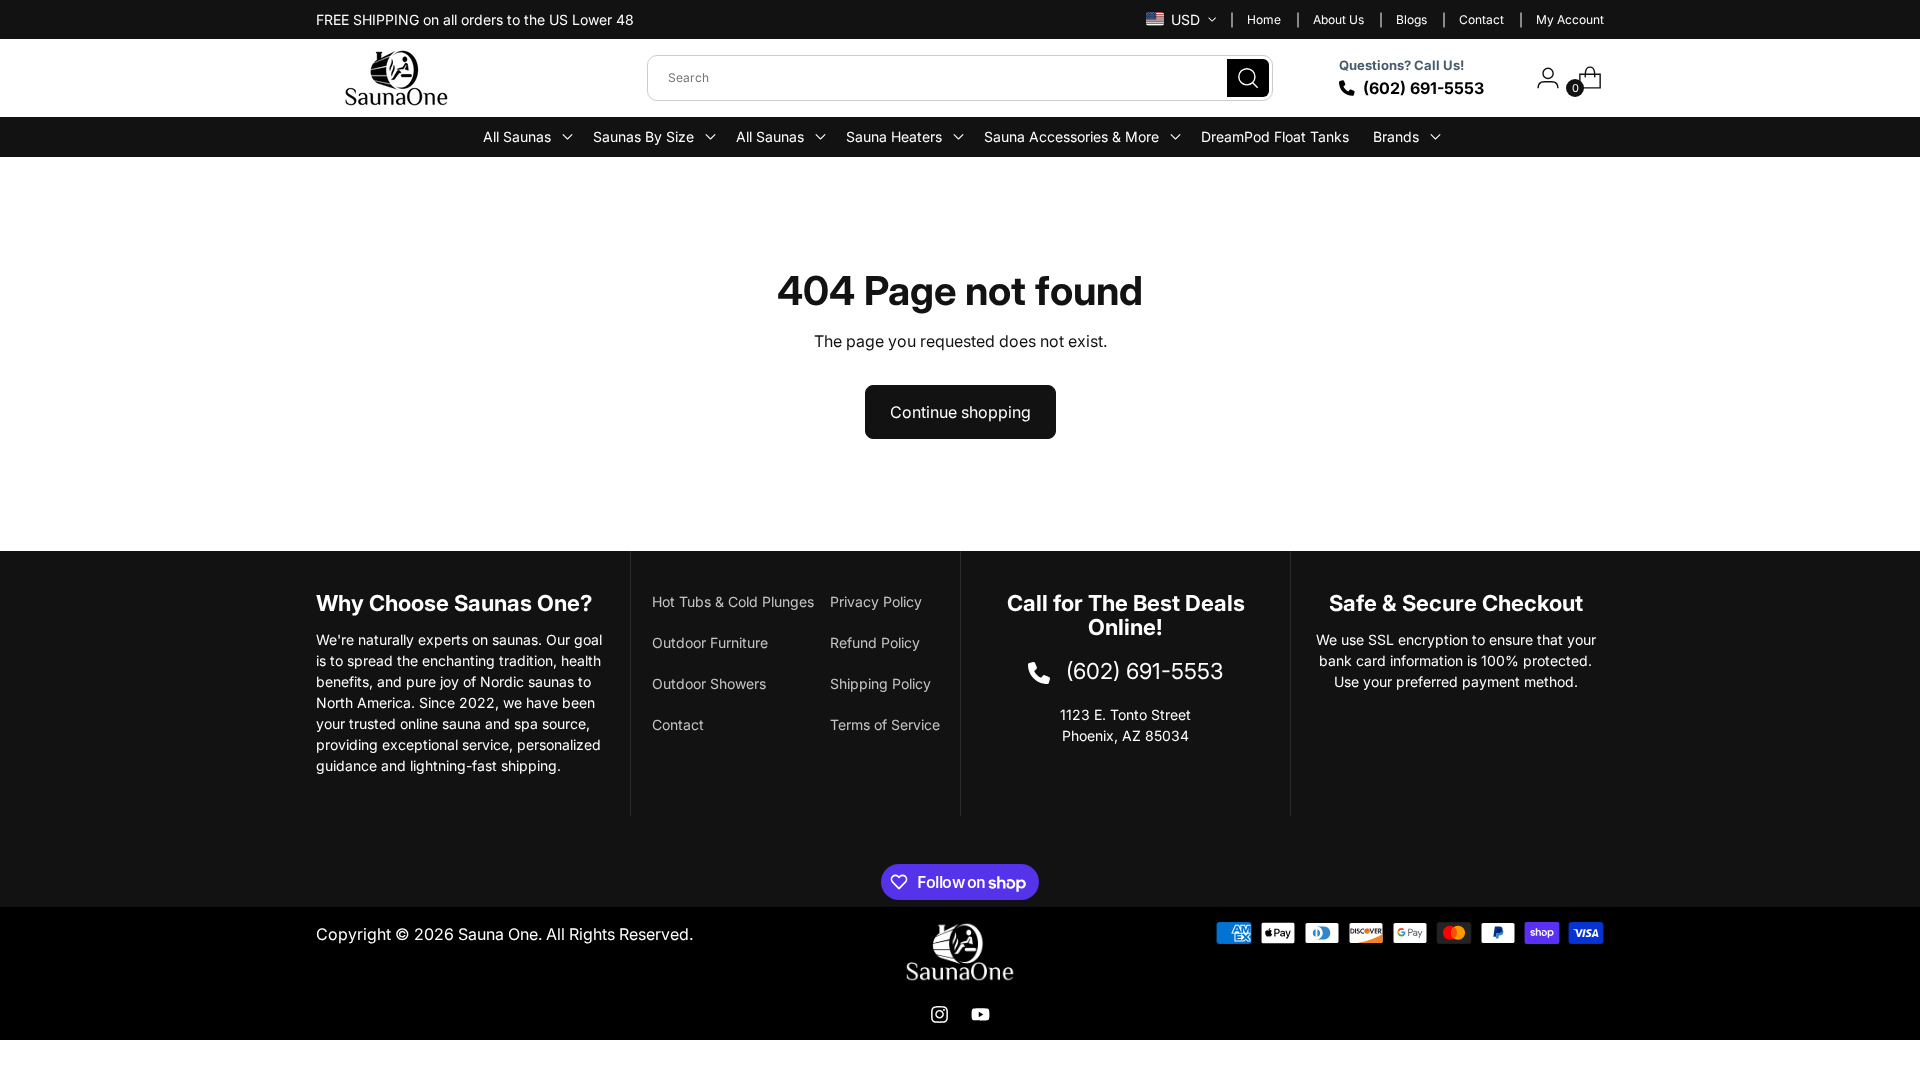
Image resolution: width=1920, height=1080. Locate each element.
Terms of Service (885, 724)
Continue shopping (960, 412)
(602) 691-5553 (1423, 88)
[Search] (1248, 78)
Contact (678, 724)
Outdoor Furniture (710, 642)
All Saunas (770, 137)
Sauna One (498, 934)
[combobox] (960, 78)
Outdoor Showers (709, 683)
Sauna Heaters (894, 137)
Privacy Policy (876, 601)
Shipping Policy (880, 683)
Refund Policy (875, 642)
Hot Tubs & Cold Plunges (733, 601)
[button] (526, 137)
